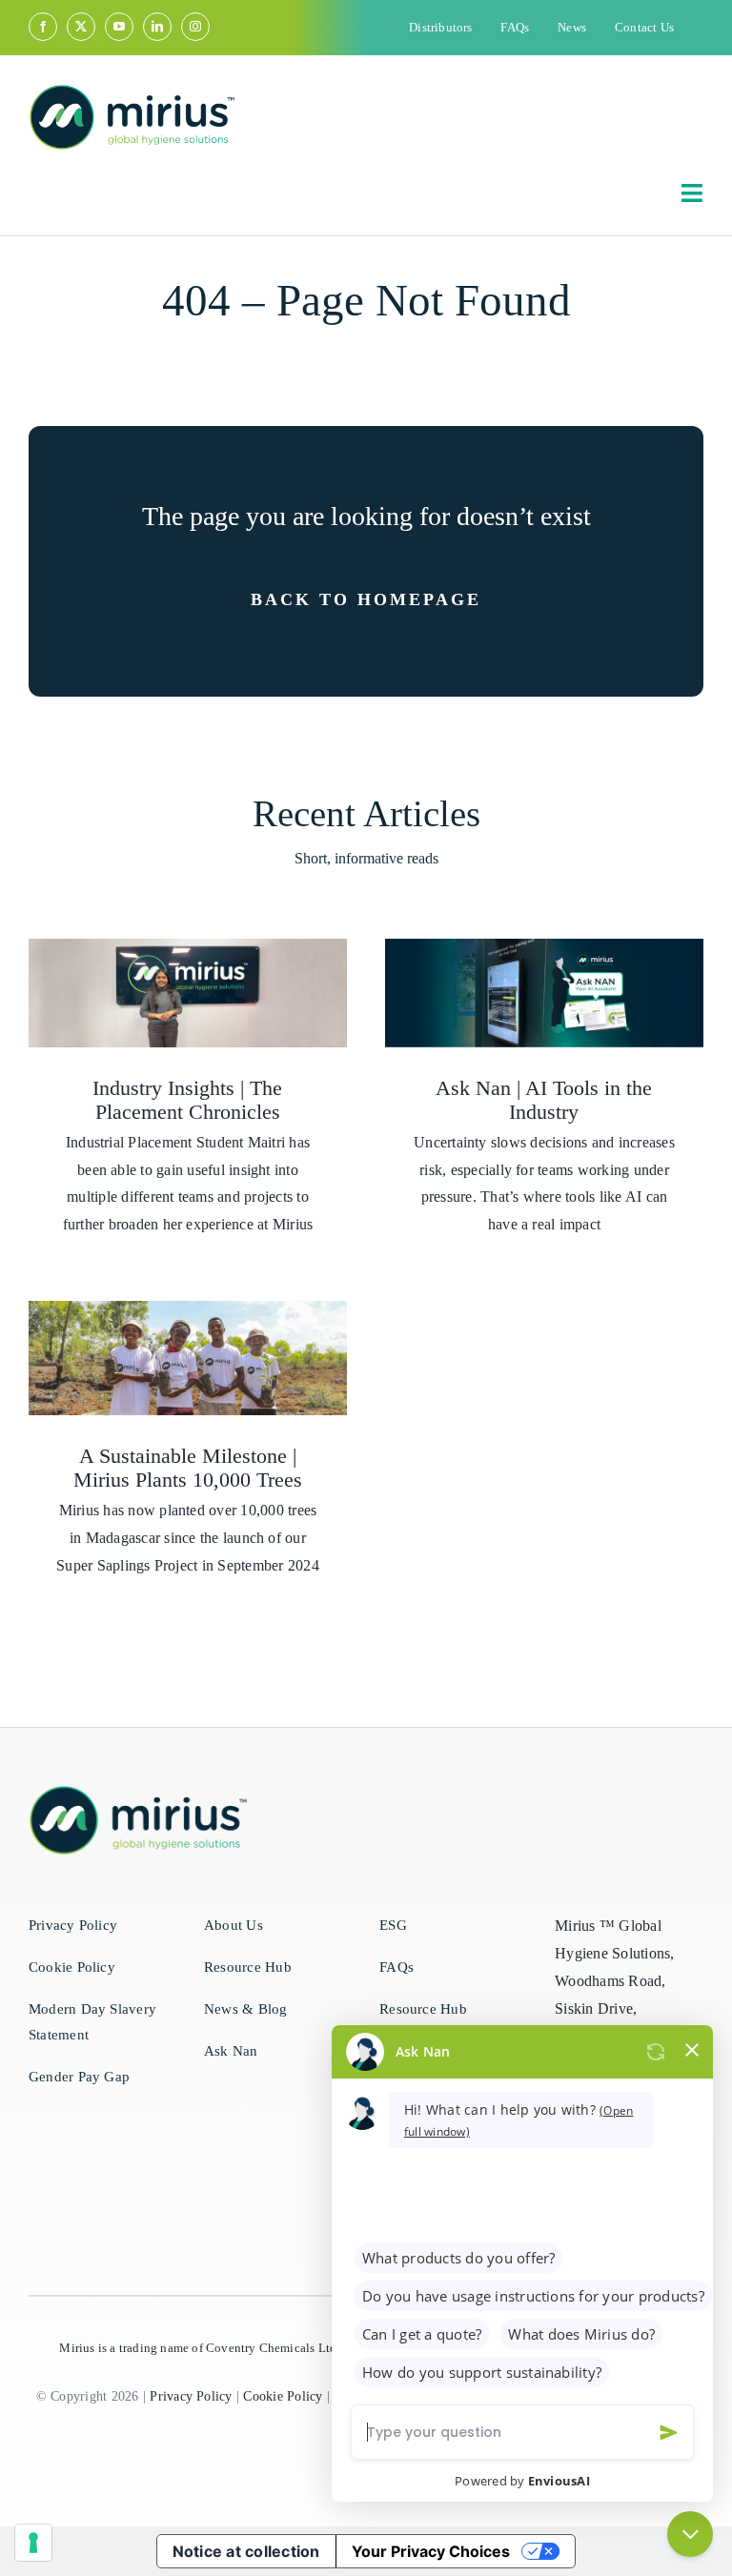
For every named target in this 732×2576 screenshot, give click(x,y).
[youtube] (119, 27)
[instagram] (195, 27)
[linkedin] (157, 27)
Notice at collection (246, 2551)
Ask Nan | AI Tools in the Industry (544, 1100)
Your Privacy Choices (431, 2551)
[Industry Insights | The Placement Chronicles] (188, 993)
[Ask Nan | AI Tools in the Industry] (544, 993)
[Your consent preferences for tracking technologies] (33, 2543)
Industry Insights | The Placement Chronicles (187, 1100)
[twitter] (81, 27)
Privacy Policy (191, 2396)
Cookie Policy (283, 2396)
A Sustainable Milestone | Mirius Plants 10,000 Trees (188, 1468)
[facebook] (43, 27)
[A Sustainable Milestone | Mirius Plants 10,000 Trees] (188, 1358)
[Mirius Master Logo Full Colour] (132, 91)
